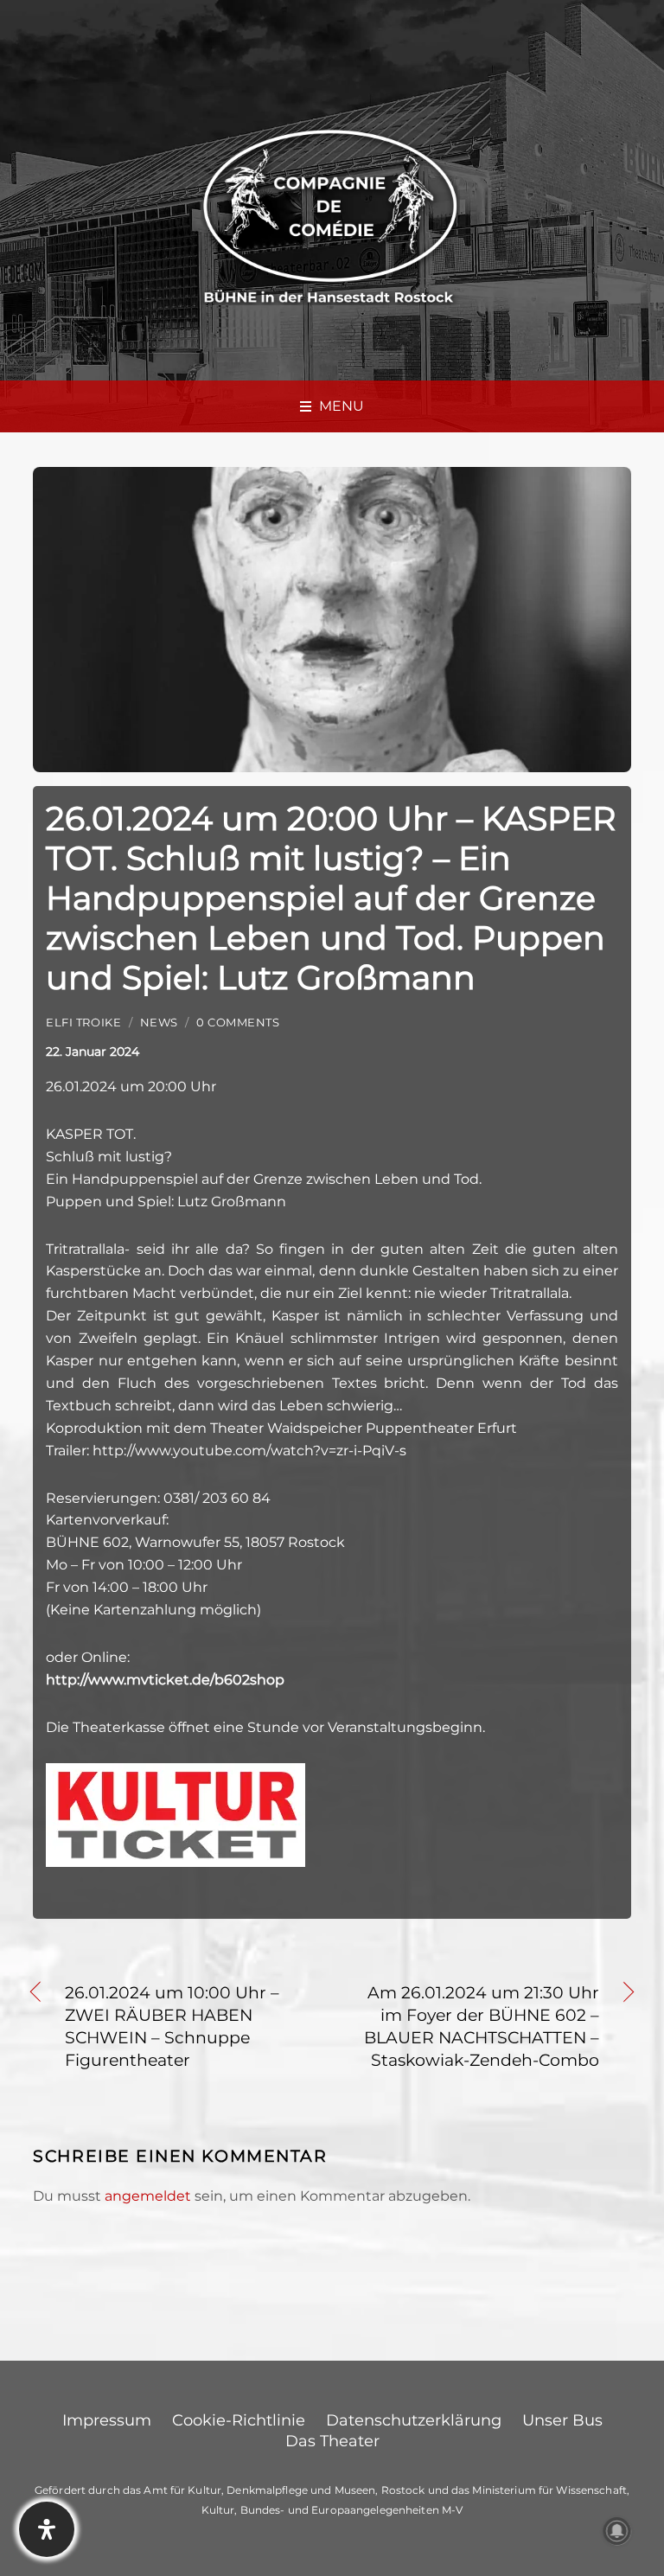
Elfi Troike (83, 1023)
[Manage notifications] (617, 2531)
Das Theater (332, 2441)
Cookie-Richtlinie (239, 2420)
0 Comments (238, 1023)
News (159, 1023)
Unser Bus (562, 2420)
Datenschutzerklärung (414, 2420)
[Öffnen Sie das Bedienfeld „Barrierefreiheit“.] (47, 2529)
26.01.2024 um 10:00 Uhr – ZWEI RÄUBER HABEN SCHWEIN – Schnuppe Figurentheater (172, 2026)
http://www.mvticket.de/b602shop (165, 1680)
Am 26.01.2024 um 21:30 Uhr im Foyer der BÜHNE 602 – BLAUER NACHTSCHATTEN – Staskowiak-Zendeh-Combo (475, 2026)
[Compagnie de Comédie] (330, 214)
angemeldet (148, 2196)
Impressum (107, 2420)
